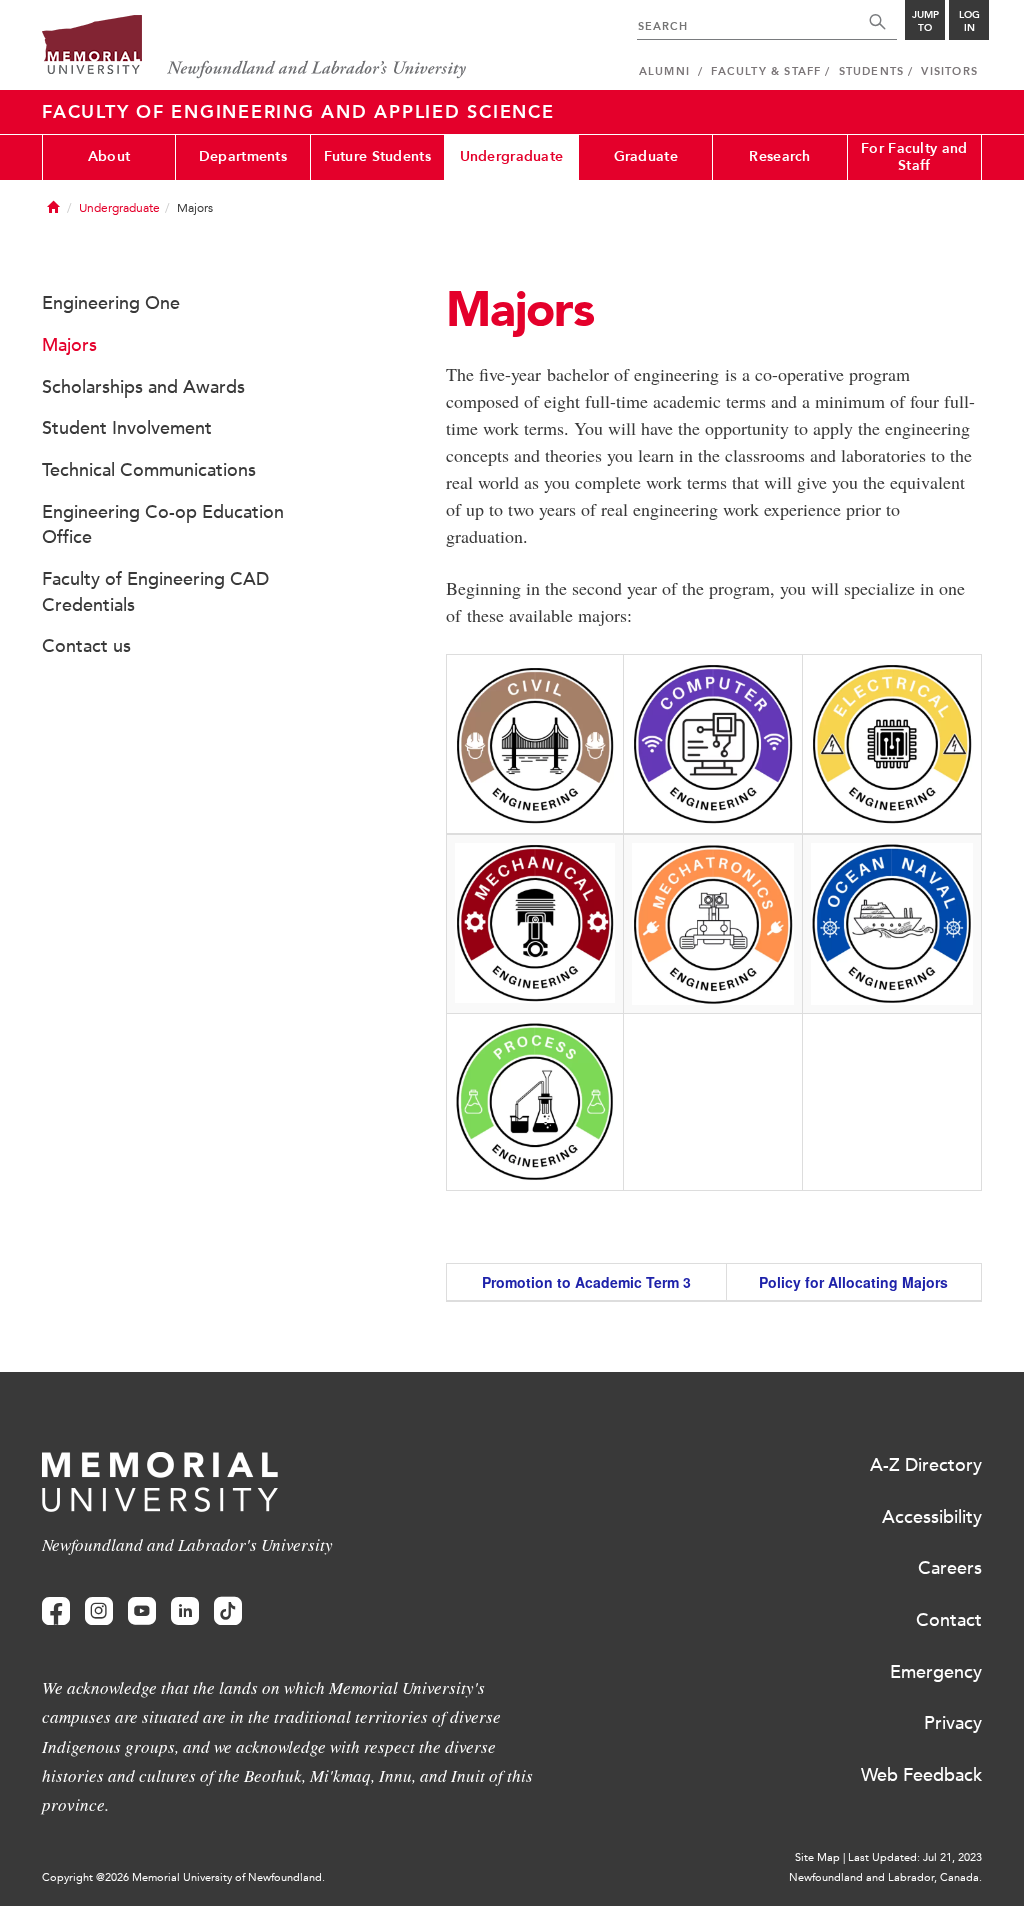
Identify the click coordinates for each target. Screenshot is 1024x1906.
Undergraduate (512, 156)
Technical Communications (149, 470)
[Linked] (185, 1611)
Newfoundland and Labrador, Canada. (885, 1877)
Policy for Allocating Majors (853, 1282)
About (109, 156)
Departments (243, 156)
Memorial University (254, 47)
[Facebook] (56, 1611)
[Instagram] (99, 1611)
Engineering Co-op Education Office (163, 525)
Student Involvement (127, 428)
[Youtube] (142, 1611)
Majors (69, 345)
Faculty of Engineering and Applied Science (298, 112)
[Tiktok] (228, 1611)
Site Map (817, 1857)
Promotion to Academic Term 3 (586, 1282)
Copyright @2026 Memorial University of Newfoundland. (183, 1877)
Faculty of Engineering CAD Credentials (155, 592)
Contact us (86, 646)
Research (779, 156)
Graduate (646, 156)
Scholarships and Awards (143, 387)
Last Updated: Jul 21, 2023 (915, 1857)
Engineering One (111, 303)
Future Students (377, 156)
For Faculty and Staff (914, 157)
